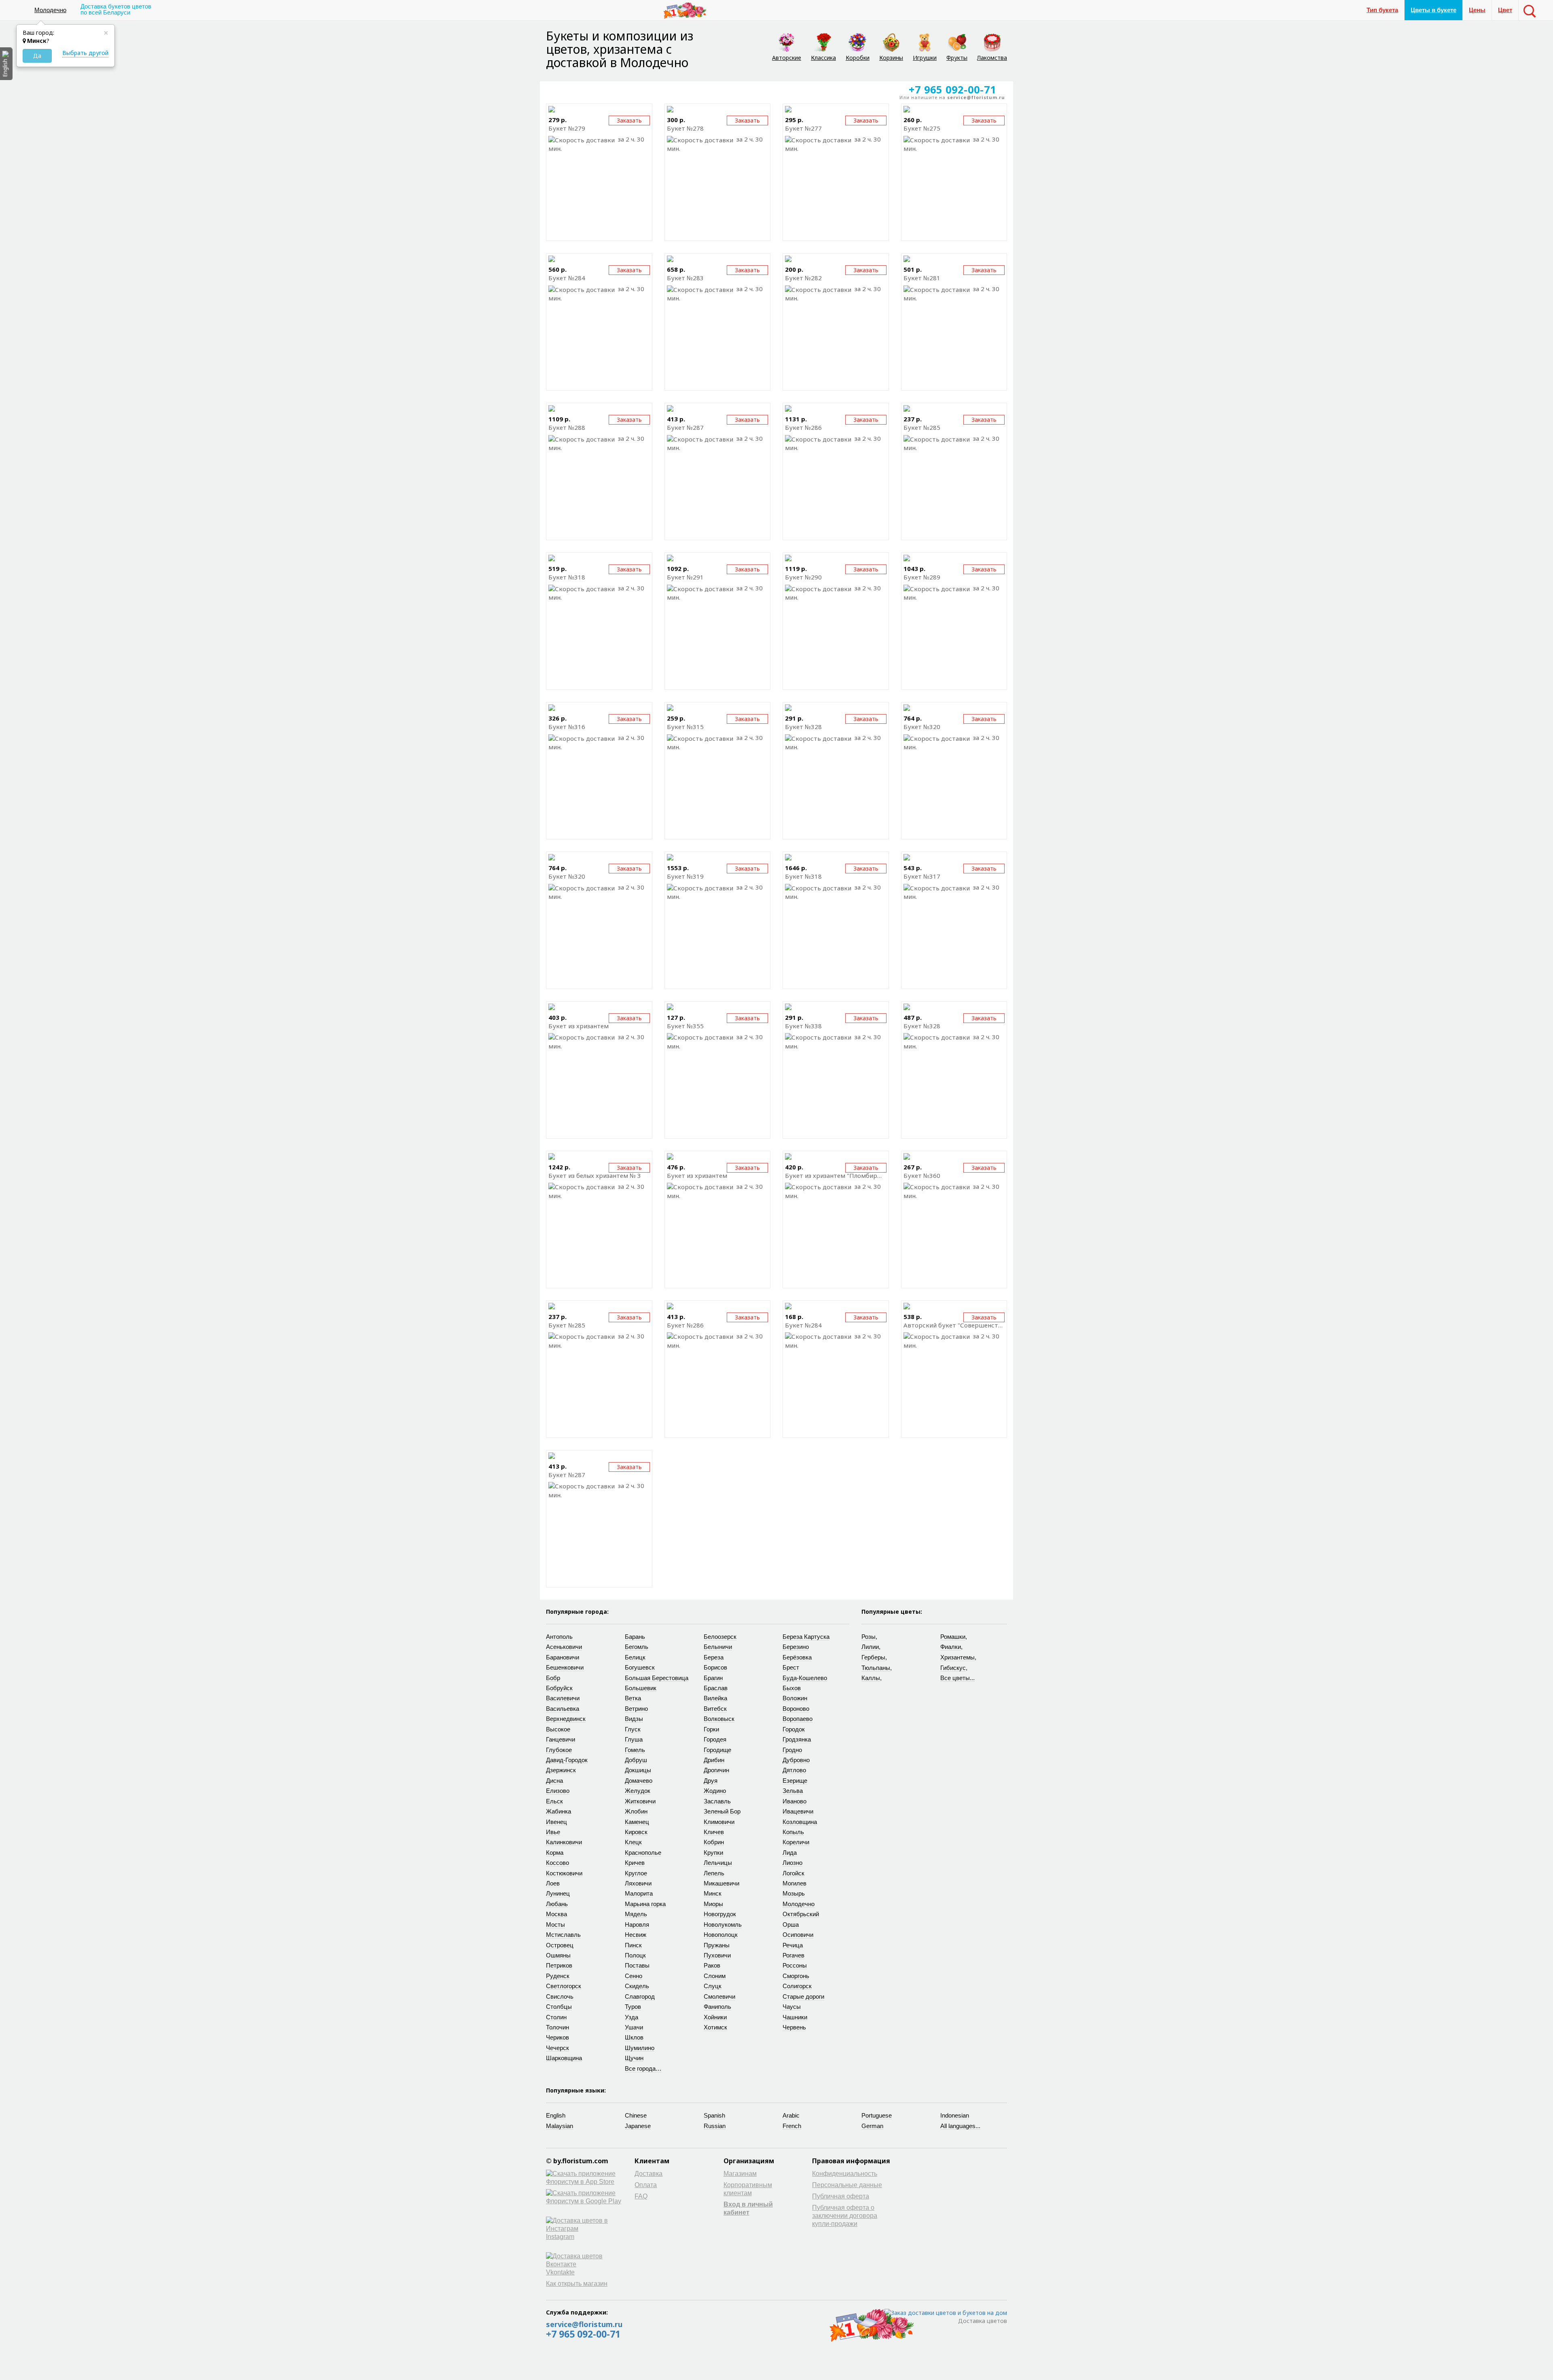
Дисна (554, 1781)
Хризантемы (957, 1657)
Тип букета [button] (1382, 10)
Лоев (553, 1883)
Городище (717, 1750)
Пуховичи (717, 1955)
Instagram (560, 2237)
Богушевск (640, 1667)
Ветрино (636, 1709)
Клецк (633, 1842)
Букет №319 (685, 876)
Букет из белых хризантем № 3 (595, 1175)
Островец (560, 1945)
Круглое (636, 1873)
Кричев (635, 1863)
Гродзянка (797, 1739)
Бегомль (637, 1647)
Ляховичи (638, 1883)
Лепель (714, 1873)
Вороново (796, 1709)
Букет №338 (803, 1026)
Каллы (871, 1678)
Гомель (635, 1750)
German (872, 2126)
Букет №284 (567, 278)
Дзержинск (561, 1770)
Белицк (635, 1657)
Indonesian (955, 2115)
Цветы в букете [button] (1433, 10)
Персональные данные (847, 2185)
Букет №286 (803, 427)
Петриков (559, 1965)
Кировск (636, 1832)
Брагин (713, 1678)
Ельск (554, 1801)
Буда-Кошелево (805, 1678)
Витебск (715, 1709)
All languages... (960, 2126)
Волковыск (719, 1719)
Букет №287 (685, 427)
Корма (555, 1853)
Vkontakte (560, 2272)
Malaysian (560, 2126)
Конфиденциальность (845, 2174)
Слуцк (713, 1986)
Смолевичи (719, 1996)
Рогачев (793, 1955)
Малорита (639, 1893)
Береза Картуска (806, 1637)
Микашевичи (721, 1883)
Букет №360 (922, 1175)
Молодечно (50, 10)
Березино (796, 1647)
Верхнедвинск (566, 1719)
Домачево (639, 1781)
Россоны (795, 1965)
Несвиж (636, 1935)
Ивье (553, 1832)
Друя (711, 1781)
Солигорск (797, 1986)
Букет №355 (685, 1026)
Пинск (633, 1945)
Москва (556, 1914)
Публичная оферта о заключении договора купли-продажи (845, 2216)
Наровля (637, 1925)
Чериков (558, 2037)
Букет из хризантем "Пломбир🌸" (836, 1175)
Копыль (793, 1832)
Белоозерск (720, 1637)
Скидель (637, 1986)
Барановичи (563, 1657)
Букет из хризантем (579, 1026)
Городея (715, 1739)
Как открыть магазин (577, 2284)
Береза (714, 1657)
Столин (556, 2017)
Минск (713, 1893)
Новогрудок (720, 1914)
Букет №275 (922, 128)
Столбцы (559, 2007)
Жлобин (636, 1811)
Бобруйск (559, 1688)
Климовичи (719, 1822)
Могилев (794, 1883)
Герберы (873, 1657)
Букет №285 (922, 427)
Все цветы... (957, 1678)
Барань (635, 1637)
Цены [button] (1477, 10)
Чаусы (792, 2007)
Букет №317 (922, 876)
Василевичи (563, 1698)
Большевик (641, 1688)
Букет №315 (685, 727)
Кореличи (796, 1842)
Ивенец (556, 1822)
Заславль (717, 1801)
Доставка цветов (983, 2321)
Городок (794, 1729)
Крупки (713, 1853)
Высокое (558, 1729)
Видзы (634, 1719)
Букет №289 (922, 577)
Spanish (714, 2115)
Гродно (792, 1750)
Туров (633, 2007)
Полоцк (635, 1955)
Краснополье (643, 1853)
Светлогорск (564, 1986)
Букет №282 (803, 278)
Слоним (715, 1976)
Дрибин (714, 1760)
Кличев (714, 1832)
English (556, 2115)
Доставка (648, 2174)
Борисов (715, 1667)
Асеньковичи (564, 1647)
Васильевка (563, 1709)
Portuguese (877, 2115)
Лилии (870, 1647)
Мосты (555, 1925)
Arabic (791, 2115)
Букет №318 (567, 577)
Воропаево (798, 1719)
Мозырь (794, 1893)
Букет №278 (685, 128)
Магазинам (740, 2174)
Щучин (634, 2058)
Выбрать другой (85, 53)
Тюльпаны (876, 1668)
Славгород (640, 1996)
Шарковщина (564, 2058)
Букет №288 (567, 427)
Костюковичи (564, 1873)
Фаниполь (717, 2007)
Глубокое (559, 1750)
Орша (791, 1925)
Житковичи (640, 1801)
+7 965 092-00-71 (583, 2334)
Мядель (636, 1914)
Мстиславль (563, 1935)
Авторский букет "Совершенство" (954, 1325)
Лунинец (558, 1893)
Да (37, 56)
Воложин (795, 1698)
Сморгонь (796, 1976)
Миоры (713, 1904)
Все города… (643, 2068)
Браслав (716, 1688)
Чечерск (558, 2048)
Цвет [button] (1505, 10)
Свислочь (560, 1996)
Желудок (638, 1791)
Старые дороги (803, 1996)
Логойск (793, 1873)
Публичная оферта (841, 2196)
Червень (794, 2027)
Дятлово (794, 1770)
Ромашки (953, 1637)
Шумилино (640, 2048)
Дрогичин (716, 1770)
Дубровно (796, 1760)
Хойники (715, 2017)
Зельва (793, 1791)
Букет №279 (567, 128)
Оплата (646, 2185)
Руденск (558, 1976)
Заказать (984, 120)
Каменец (637, 1822)
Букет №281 (922, 278)
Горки (711, 1729)
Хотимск (715, 2027)
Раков (712, 1965)
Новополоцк (721, 1935)
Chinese (636, 2115)
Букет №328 (803, 727)
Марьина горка (645, 1904)
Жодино (715, 1791)
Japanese (638, 2126)
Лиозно (792, 1863)
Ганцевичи (561, 1739)
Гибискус (953, 1668)
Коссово (558, 1863)
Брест (791, 1667)
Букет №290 (803, 577)
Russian (715, 2126)
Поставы (637, 1965)
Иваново (794, 1801)
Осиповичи (798, 1935)
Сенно (634, 1976)
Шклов (634, 2037)
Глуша (634, 1739)
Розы (869, 1637)
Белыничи (718, 1647)
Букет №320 (922, 727)
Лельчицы (718, 1863)
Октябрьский (801, 1914)
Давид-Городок (567, 1760)
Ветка (633, 1698)
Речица (793, 1945)
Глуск (633, 1729)
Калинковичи (564, 1842)
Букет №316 (567, 727)
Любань (557, 1904)
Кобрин (714, 1842)
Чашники (795, 2017)
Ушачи (634, 2027)
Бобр (553, 1678)
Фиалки (951, 1647)
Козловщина (800, 1822)
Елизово (558, 1791)
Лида (790, 1853)
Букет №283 (685, 278)
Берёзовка (797, 1657)
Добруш (636, 1760)
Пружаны (717, 1945)
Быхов (792, 1688)
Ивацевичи (798, 1811)
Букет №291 (685, 577)
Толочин (558, 2027)
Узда (632, 2017)
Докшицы (638, 1770)
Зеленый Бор (722, 1811)
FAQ (641, 2196)
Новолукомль (723, 1925)
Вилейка (715, 1698)
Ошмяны (558, 1955)
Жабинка (559, 1811)
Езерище (795, 1781)
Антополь (559, 1637)
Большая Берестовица (657, 1678)
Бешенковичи (565, 1667)
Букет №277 (803, 128)
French (792, 2126)
